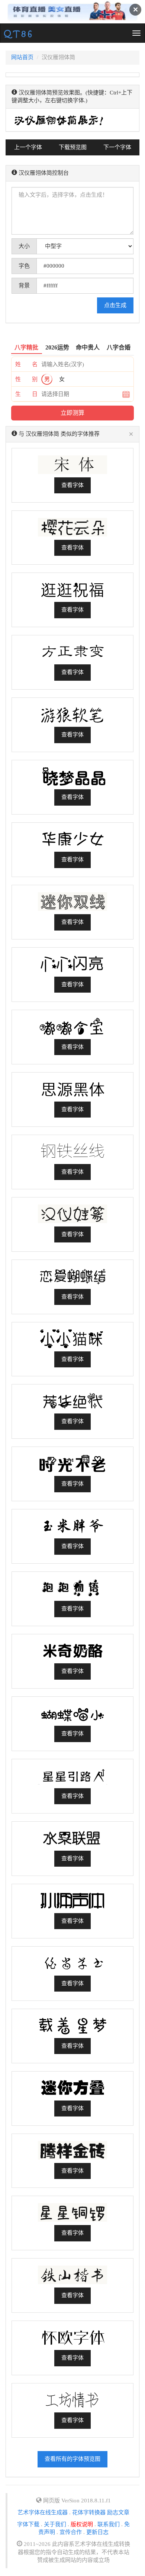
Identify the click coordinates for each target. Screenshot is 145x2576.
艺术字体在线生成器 (43, 2512)
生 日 (26, 394)
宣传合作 (71, 2532)
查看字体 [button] (72, 485)
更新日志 (97, 2532)
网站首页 (22, 57)
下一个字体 (117, 147)
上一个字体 (28, 147)
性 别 (26, 379)
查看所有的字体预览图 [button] (72, 2459)
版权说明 (82, 2524)
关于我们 (55, 2524)
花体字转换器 (89, 2512)
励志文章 (118, 2512)
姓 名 (26, 364)
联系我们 (109, 2524)
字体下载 (28, 2524)
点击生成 (115, 305)
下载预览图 (73, 147)
